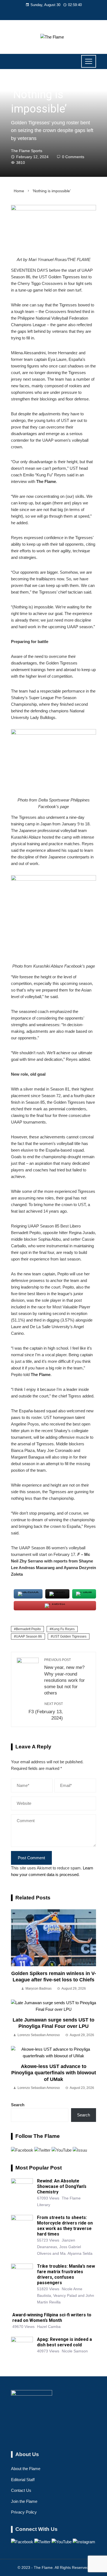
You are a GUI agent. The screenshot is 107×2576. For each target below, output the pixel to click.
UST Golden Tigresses (70, 1636)
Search (18, 2105)
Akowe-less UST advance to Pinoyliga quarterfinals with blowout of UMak (54, 2073)
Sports (18, 82)
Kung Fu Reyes (63, 1629)
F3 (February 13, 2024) (46, 1711)
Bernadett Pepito (28, 1629)
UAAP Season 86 (29, 1636)
